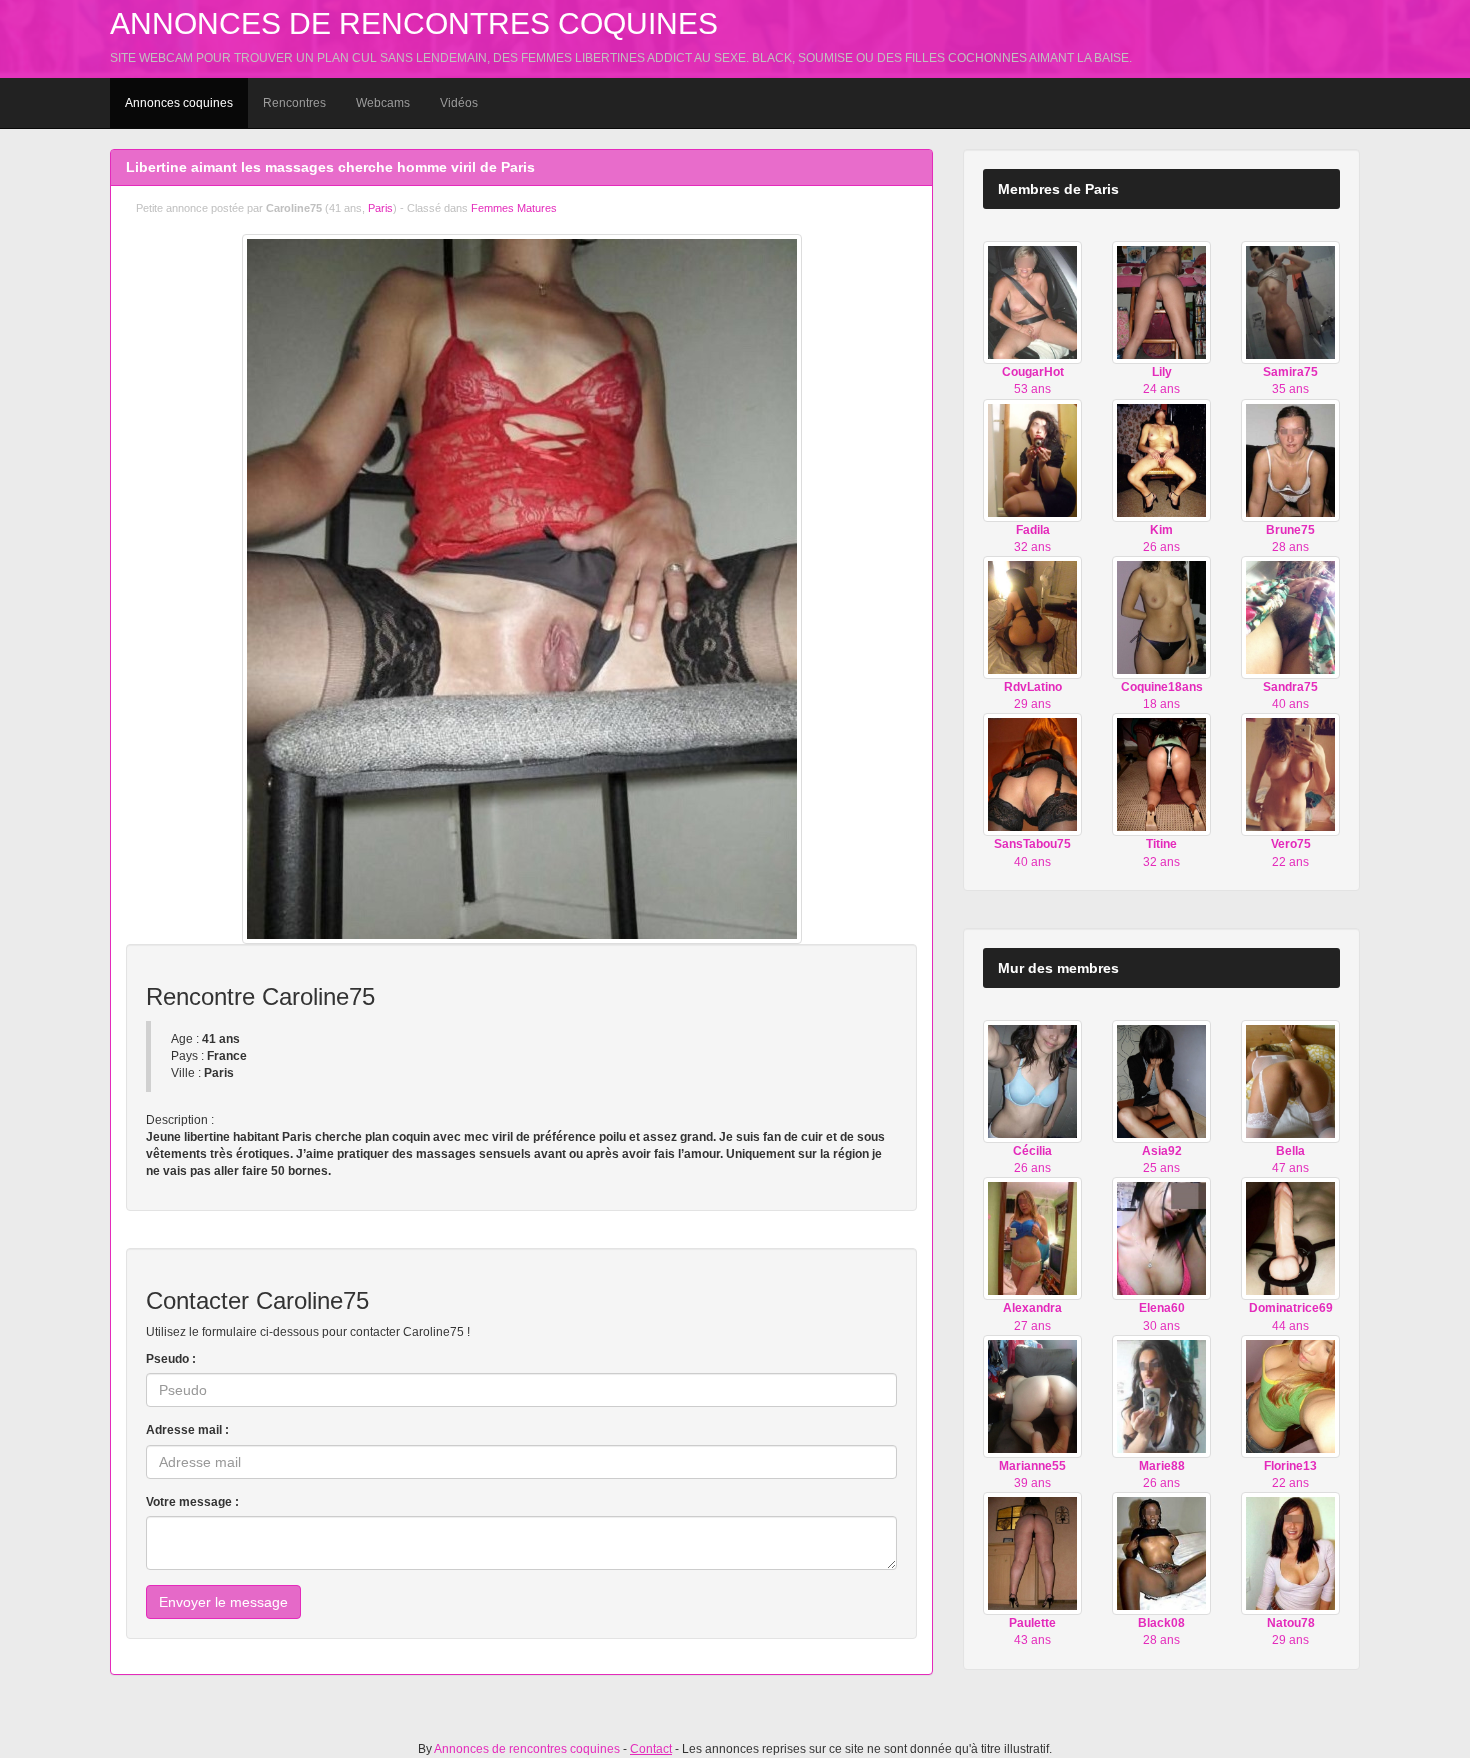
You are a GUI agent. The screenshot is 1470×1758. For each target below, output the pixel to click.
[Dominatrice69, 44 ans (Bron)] (1290, 1238)
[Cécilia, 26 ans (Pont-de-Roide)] (1032, 1081)
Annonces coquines (179, 103)
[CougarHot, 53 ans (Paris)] (1032, 302)
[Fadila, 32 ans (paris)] (1032, 459)
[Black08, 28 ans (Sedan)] (1161, 1553)
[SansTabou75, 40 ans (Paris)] (1032, 774)
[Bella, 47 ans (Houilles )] (1290, 1081)
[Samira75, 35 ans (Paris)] (1290, 302)
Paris (380, 208)
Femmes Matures (514, 208)
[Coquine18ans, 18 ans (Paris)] (1161, 617)
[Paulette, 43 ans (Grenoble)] (1032, 1553)
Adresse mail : (187, 1430)
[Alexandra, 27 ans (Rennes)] (1032, 1238)
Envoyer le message (223, 1602)
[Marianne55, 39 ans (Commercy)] (1032, 1396)
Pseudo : (171, 1359)
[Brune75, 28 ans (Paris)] (1290, 459)
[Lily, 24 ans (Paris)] (1161, 302)
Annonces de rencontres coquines (414, 23)
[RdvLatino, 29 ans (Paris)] (1032, 617)
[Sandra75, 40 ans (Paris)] (1290, 617)
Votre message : (192, 1502)
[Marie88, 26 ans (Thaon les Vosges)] (1161, 1395)
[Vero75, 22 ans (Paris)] (1290, 774)
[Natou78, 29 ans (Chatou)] (1290, 1553)
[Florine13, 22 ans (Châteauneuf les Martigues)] (1290, 1396)
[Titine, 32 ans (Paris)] (1161, 774)
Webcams (383, 103)
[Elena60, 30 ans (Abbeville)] (1161, 1238)
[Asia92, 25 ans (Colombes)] (1161, 1081)
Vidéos (459, 103)
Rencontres (294, 103)
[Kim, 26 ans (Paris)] (1161, 459)
